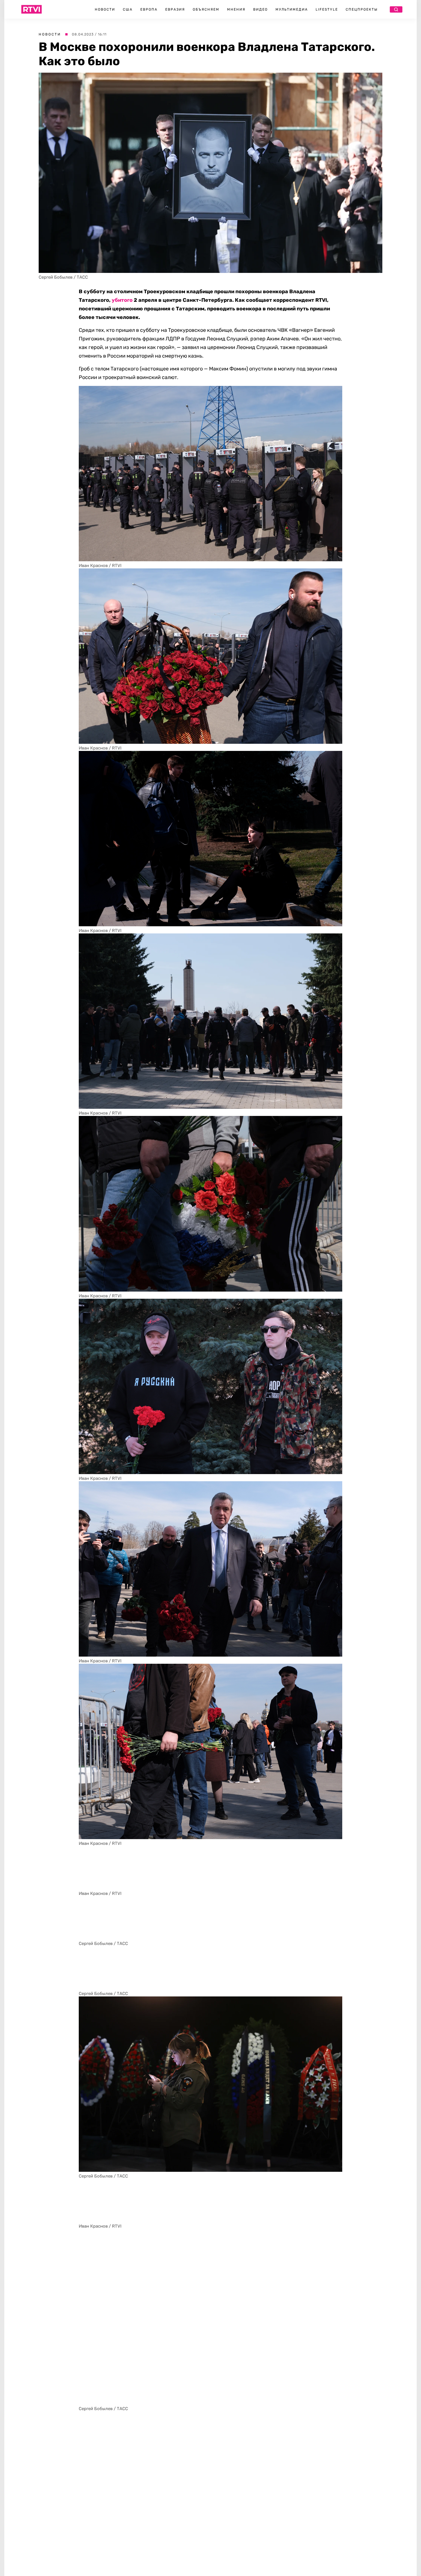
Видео (260, 9)
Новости (105, 9)
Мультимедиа (292, 9)
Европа (149, 9)
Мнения (236, 9)
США (128, 9)
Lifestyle (327, 9)
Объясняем (206, 9)
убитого (122, 300)
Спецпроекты (362, 9)
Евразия (175, 9)
